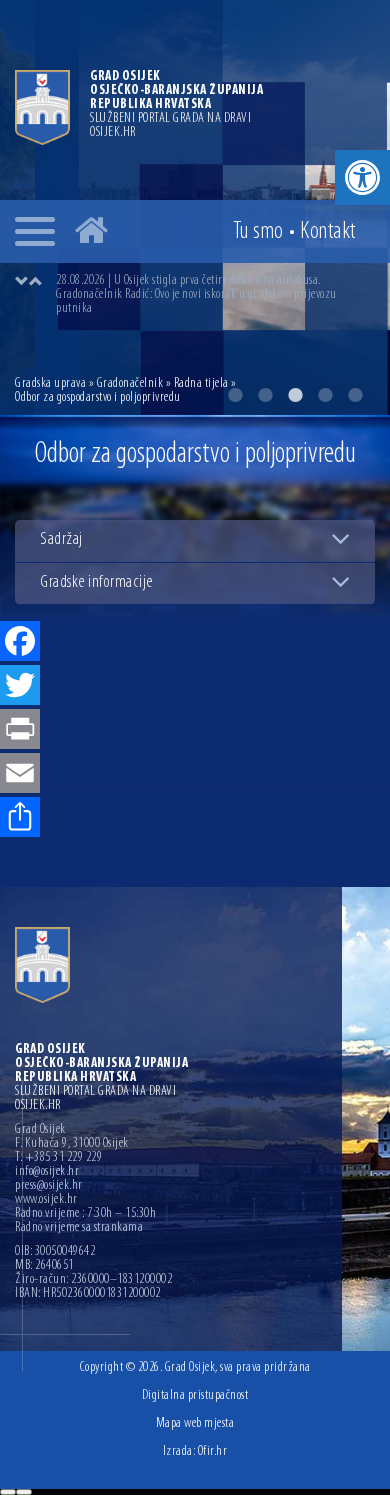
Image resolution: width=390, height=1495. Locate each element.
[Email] (20, 775)
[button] (362, 177)
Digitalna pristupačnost (195, 1395)
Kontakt (328, 232)
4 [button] (325, 395)
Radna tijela (201, 383)
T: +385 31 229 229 (58, 1158)
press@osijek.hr (49, 1186)
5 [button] (355, 395)
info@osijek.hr (47, 1172)
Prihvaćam (8, 1492)
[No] (24, 1492)
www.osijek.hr (46, 1200)
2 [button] (265, 395)
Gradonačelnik (130, 383)
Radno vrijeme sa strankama (79, 1228)
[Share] (20, 819)
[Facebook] (20, 643)
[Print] (20, 731)
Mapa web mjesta (195, 1423)
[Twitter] (20, 687)
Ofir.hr (213, 1451)
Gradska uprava (50, 383)
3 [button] (295, 395)
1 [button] (235, 395)
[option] (215, 295)
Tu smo (258, 232)
